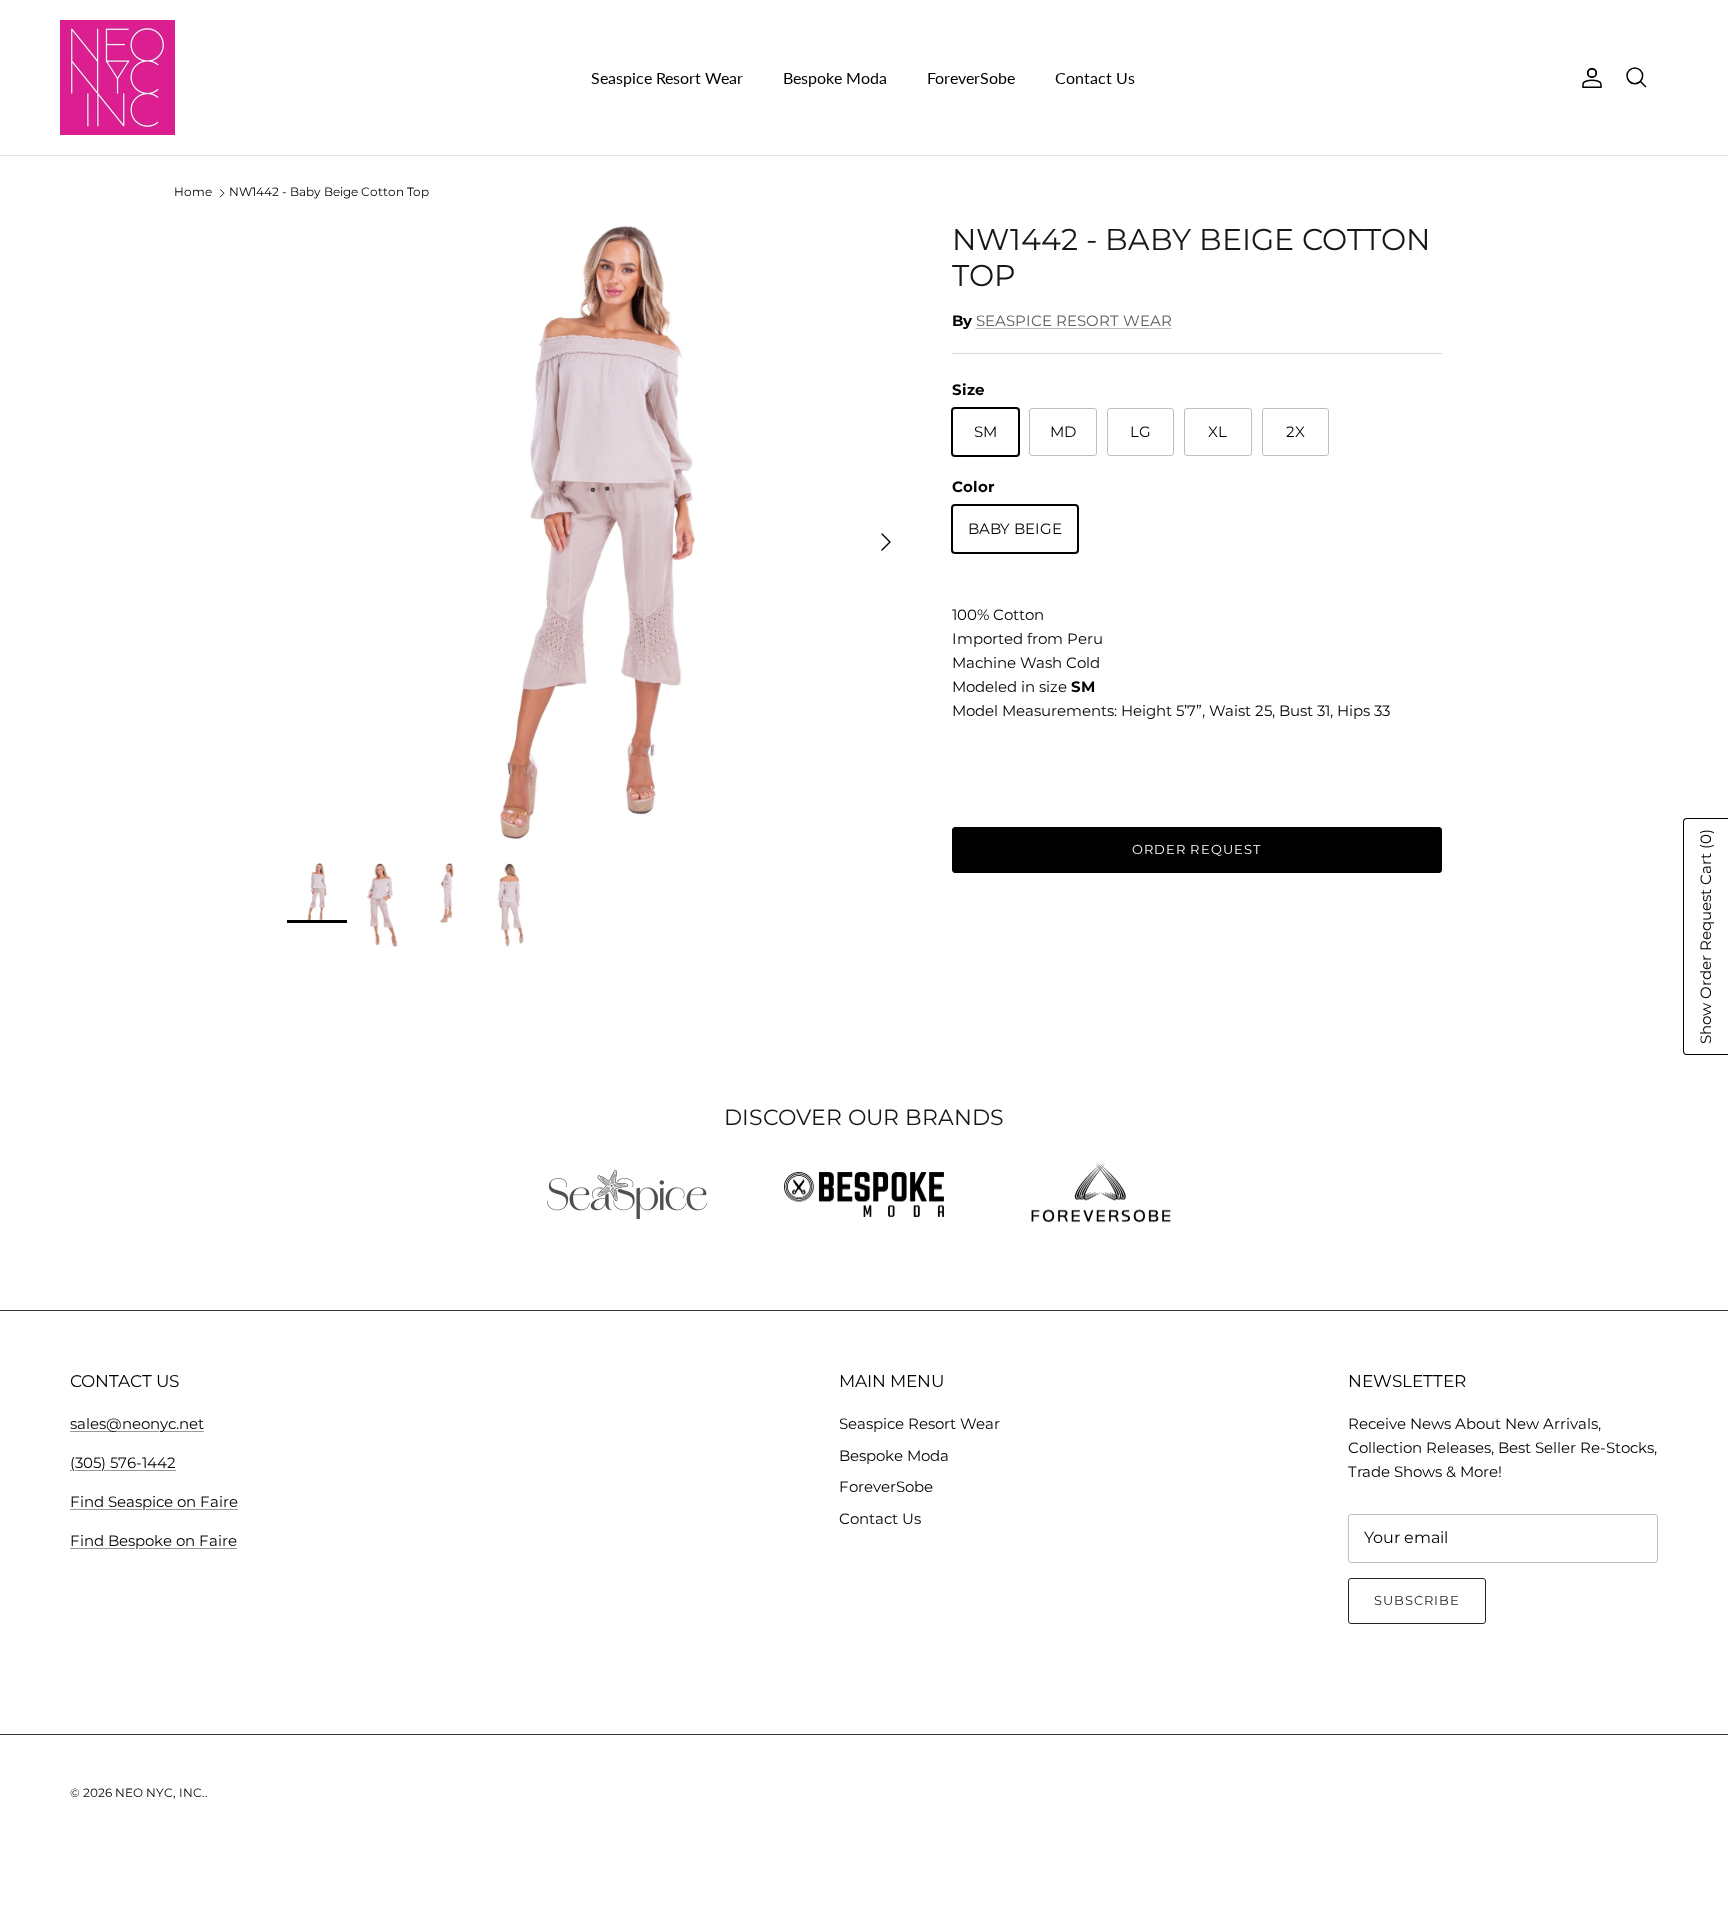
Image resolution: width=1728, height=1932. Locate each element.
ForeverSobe (971, 77)
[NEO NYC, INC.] (117, 77)
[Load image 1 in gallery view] (597, 532)
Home (193, 192)
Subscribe (1417, 1600)
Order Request (1196, 849)
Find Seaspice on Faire (154, 1501)
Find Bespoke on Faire (153, 1540)
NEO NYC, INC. (160, 1792)
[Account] (1588, 78)
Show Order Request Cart (1705, 936)
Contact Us (1095, 77)
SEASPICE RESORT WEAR (1074, 320)
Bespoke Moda (835, 77)
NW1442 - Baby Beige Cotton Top (329, 192)
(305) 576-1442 (123, 1462)
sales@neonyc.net (137, 1423)
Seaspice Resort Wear (667, 77)
